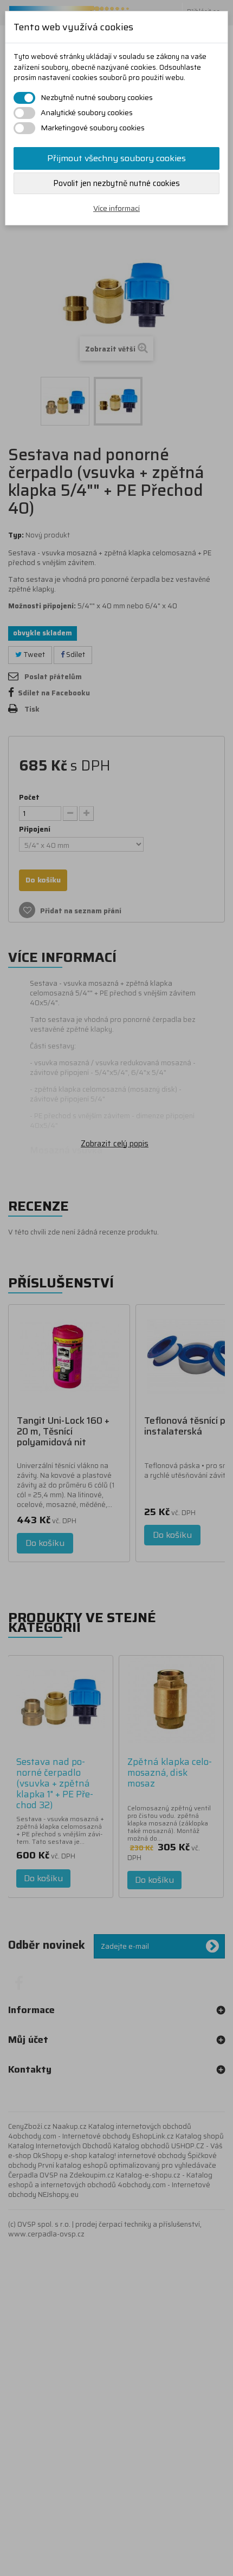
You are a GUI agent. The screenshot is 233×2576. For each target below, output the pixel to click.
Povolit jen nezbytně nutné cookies (116, 183)
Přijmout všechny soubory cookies (116, 158)
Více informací (116, 208)
